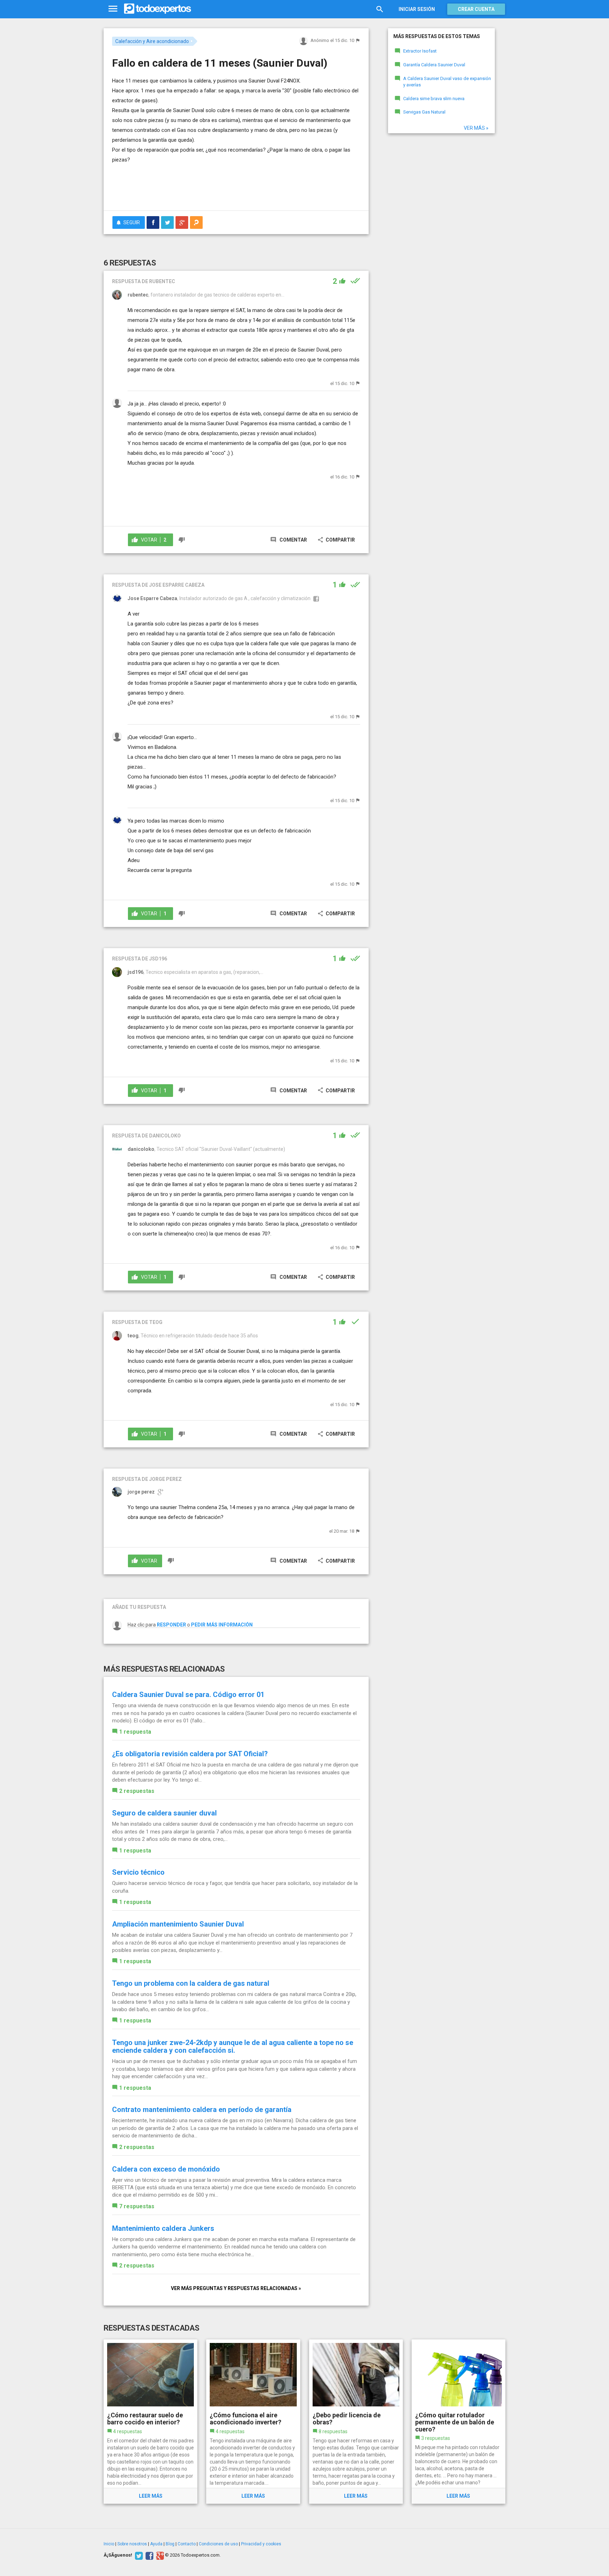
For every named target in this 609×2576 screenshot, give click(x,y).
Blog (170, 2544)
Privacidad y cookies (261, 2544)
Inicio (109, 2544)
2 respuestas (137, 1791)
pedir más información (222, 1625)
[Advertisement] (236, 186)
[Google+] (159, 2555)
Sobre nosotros (132, 2544)
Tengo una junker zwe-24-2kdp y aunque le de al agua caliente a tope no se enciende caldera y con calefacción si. (233, 2046)
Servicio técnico (138, 1872)
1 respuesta (135, 1732)
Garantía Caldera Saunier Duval (434, 65)
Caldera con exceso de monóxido (166, 2169)
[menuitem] (153, 222)
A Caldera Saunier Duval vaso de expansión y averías (447, 82)
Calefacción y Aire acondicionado (152, 41)
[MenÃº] (113, 9)
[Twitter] (138, 2555)
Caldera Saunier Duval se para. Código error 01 (188, 1695)
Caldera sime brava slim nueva (434, 99)
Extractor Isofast (420, 51)
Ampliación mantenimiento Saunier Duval (178, 1924)
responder (171, 1625)
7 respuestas (137, 2206)
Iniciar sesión (417, 9)
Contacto (187, 2544)
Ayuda (156, 2544)
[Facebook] (149, 2555)
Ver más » (476, 128)
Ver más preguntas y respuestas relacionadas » (236, 2288)
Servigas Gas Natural (424, 112)
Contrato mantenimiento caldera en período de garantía (202, 2110)
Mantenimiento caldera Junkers (163, 2228)
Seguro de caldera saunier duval (164, 1813)
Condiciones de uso (218, 2544)
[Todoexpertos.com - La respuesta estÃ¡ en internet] (158, 9)
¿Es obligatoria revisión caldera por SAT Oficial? (190, 1754)
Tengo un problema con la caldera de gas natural (191, 1983)
